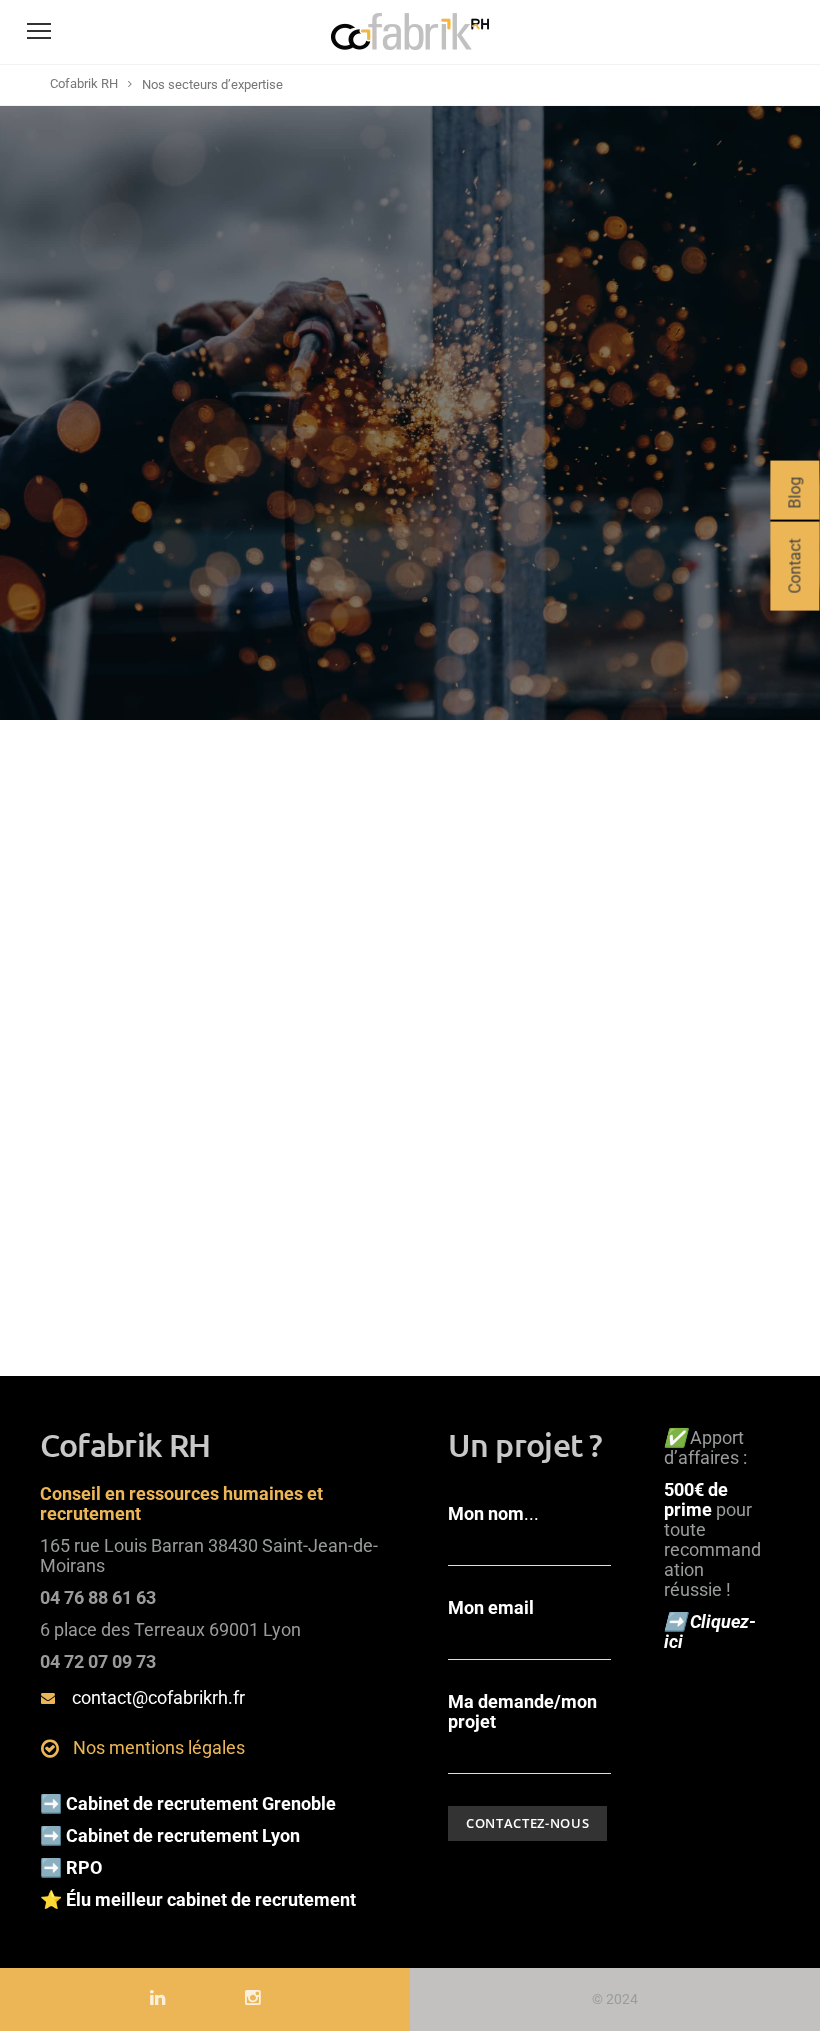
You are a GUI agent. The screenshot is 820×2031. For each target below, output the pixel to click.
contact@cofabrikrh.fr (158, 1697)
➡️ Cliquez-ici (710, 1631)
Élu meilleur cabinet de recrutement (213, 1899)
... (493, 1514)
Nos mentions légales (159, 1747)
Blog (794, 493)
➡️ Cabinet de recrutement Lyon (170, 1835)
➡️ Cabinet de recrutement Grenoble (188, 1803)
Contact (794, 566)
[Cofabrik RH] (410, 50)
